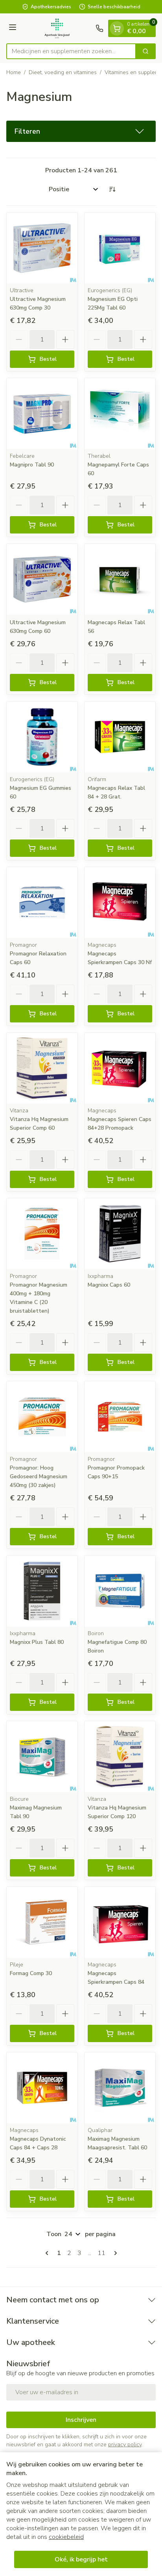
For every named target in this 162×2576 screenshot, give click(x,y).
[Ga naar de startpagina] (57, 28)
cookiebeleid (66, 2537)
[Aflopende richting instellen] (112, 189)
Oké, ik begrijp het (81, 2559)
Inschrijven (81, 2420)
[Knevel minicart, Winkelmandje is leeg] (117, 28)
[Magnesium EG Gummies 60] (42, 737)
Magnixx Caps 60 (109, 1285)
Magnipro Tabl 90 (32, 465)
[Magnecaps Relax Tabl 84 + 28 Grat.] (120, 737)
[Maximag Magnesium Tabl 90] (42, 1757)
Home (14, 72)
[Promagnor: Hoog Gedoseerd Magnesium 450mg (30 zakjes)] (42, 1417)
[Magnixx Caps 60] (120, 1234)
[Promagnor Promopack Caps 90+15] (120, 1417)
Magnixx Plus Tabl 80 (37, 1642)
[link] (48, 2253)
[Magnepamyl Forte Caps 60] (120, 414)
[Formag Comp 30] (42, 1922)
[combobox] (71, 51)
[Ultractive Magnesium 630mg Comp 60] (42, 579)
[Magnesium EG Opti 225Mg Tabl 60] (120, 248)
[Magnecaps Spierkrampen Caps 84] (120, 1922)
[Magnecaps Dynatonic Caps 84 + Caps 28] (42, 2088)
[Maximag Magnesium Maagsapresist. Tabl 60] (120, 2088)
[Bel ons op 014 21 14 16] (99, 28)
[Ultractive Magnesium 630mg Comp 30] (42, 248)
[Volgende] (114, 2253)
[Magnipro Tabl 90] (42, 414)
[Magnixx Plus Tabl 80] (42, 1591)
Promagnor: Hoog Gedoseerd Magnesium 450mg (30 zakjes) (39, 1476)
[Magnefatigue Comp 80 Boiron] (120, 1591)
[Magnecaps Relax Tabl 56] (120, 579)
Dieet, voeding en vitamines (63, 72)
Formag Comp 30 (31, 1973)
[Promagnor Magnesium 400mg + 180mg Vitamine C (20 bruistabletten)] (42, 1234)
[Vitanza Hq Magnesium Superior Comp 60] (42, 1068)
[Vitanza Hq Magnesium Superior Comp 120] (120, 1757)
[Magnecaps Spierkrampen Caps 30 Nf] (120, 903)
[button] (81, 131)
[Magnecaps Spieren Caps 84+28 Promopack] (120, 1068)
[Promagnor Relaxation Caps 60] (42, 903)
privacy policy (125, 2444)
